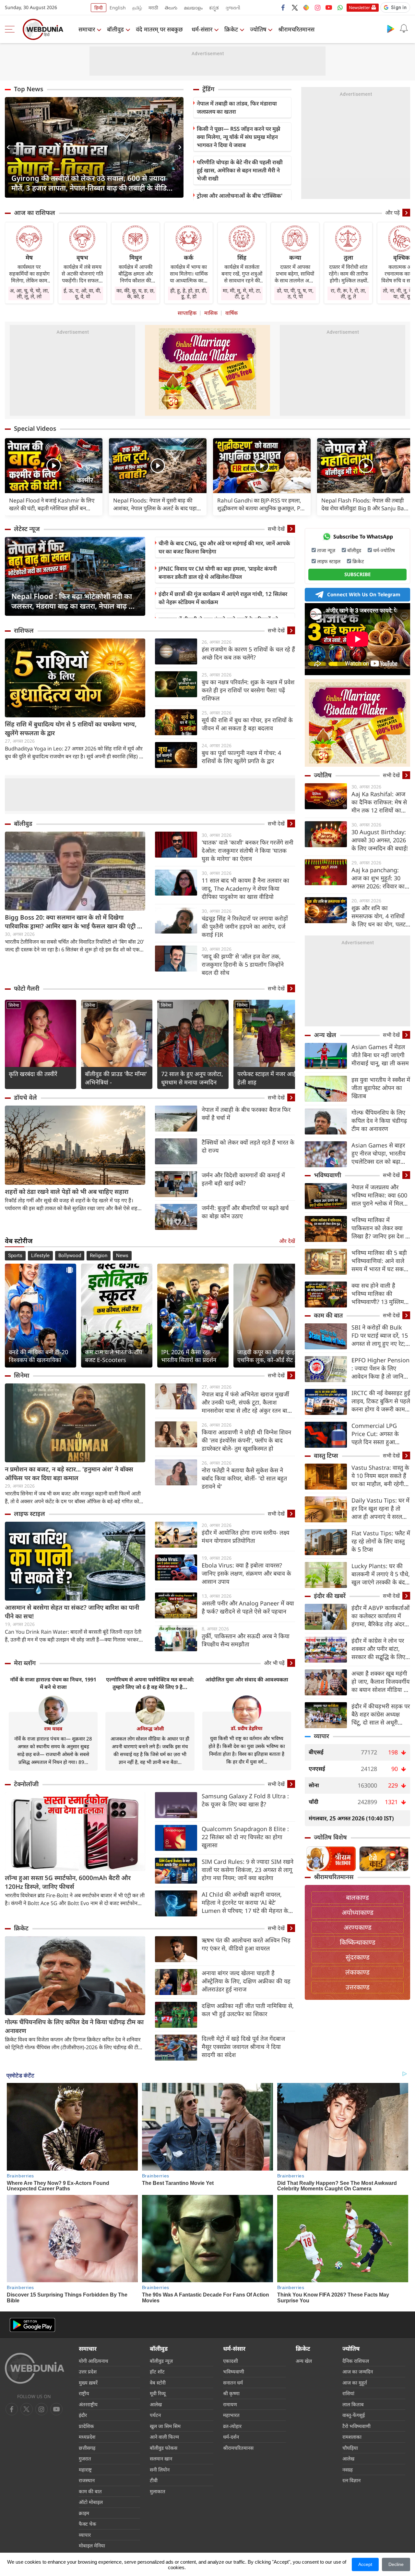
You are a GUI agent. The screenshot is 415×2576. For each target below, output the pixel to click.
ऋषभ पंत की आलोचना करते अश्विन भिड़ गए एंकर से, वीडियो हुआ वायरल (246, 1944)
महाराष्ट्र (85, 2470)
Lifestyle (40, 1256)
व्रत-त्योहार (232, 2426)
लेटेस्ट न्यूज (27, 529)
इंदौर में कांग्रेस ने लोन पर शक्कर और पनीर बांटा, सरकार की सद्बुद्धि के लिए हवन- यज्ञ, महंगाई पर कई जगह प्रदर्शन (379, 1649)
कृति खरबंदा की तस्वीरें (33, 1074)
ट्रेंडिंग (208, 89)
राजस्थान (87, 2480)
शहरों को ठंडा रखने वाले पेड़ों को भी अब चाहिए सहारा (67, 1192)
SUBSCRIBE (357, 574)
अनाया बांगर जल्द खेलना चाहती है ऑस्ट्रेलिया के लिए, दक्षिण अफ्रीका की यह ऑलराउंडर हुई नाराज (246, 1981)
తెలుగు (171, 8)
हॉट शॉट (157, 2372)
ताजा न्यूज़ (326, 550)
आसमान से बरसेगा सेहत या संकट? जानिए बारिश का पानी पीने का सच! (72, 1612)
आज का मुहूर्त (355, 2383)
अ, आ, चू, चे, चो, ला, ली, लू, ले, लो (29, 293)
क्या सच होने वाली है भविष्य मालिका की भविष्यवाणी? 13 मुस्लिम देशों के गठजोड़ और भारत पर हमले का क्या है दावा (379, 1294)
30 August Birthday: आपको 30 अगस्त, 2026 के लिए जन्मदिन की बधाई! (380, 840)
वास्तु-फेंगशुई (354, 2415)
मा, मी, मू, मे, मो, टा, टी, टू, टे (242, 293)
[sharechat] (306, 7)
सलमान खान (161, 2458)
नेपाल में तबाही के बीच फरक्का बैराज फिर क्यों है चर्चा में (246, 1114)
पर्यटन (155, 2415)
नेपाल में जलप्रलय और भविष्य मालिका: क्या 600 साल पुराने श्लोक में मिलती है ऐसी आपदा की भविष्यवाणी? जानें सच (380, 1195)
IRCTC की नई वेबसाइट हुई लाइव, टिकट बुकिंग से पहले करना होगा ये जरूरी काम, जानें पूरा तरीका (381, 1401)
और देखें (287, 1241)
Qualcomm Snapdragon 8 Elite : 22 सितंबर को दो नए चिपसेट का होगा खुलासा (245, 1837)
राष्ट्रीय (84, 2393)
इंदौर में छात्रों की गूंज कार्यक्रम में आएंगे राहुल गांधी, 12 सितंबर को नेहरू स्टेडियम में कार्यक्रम (223, 598)
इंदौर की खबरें (330, 1596)
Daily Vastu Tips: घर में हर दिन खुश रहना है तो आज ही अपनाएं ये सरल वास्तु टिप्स (380, 1509)
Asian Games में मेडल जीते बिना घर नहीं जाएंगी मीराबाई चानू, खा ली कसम (380, 1055)
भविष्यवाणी (327, 1175)
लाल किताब (353, 2404)
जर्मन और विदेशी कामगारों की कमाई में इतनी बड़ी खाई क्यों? (243, 1179)
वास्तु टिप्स (326, 1455)
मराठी (153, 8)
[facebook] (283, 7)
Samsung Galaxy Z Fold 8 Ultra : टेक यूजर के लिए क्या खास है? (245, 1800)
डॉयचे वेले (25, 1097)
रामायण (230, 2404)
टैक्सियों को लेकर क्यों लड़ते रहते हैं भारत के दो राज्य (248, 1146)
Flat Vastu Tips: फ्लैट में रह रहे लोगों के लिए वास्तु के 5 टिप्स (381, 1541)
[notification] (404, 29)
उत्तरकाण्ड (358, 1987)
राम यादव (53, 1728)
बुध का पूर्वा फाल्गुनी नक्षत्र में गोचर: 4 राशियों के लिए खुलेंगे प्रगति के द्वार (241, 757)
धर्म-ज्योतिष (384, 550)
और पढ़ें (392, 213)
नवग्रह (348, 2470)
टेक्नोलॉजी (26, 1784)
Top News (29, 89)
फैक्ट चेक (88, 2524)
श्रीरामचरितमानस (296, 29)
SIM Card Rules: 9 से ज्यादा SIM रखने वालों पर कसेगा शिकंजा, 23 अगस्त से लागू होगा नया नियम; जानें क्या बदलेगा (248, 1870)
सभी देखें (276, 529)
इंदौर (83, 2415)
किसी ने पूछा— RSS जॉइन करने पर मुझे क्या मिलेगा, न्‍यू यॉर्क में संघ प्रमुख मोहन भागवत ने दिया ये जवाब (238, 137)
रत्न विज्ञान (351, 2480)
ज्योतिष (258, 29)
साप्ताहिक (187, 313)
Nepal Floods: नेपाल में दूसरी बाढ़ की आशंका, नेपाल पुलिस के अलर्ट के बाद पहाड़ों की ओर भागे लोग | (157, 504)
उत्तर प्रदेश (88, 2372)
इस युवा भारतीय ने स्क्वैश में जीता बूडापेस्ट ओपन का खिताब (381, 1088)
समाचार (87, 29)
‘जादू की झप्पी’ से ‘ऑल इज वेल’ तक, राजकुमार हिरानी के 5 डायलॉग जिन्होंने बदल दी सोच (243, 964)
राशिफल (24, 630)
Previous (10, 147)
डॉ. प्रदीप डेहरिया (247, 1728)
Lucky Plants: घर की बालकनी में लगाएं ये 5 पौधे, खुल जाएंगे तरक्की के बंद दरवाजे (381, 1574)
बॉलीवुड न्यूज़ (161, 2361)
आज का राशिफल (35, 213)
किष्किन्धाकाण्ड (358, 1942)
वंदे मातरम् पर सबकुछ (159, 29)
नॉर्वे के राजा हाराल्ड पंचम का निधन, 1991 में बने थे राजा (53, 1683)
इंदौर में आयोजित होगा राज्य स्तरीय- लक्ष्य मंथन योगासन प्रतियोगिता (245, 1536)
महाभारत (231, 2415)
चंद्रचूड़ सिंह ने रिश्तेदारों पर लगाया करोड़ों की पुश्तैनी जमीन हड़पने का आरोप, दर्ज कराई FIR (245, 926)
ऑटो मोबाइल (91, 2502)
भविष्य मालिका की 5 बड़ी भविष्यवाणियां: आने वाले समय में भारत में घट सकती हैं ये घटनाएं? (380, 1261)
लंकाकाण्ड (357, 1972)
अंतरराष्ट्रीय (88, 2404)
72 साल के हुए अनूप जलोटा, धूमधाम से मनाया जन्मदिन (192, 1078)
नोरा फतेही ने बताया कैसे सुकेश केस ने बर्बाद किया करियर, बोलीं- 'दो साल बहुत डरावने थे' (244, 1478)
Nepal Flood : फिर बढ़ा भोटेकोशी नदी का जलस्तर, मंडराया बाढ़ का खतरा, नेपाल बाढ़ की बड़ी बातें (74, 601)
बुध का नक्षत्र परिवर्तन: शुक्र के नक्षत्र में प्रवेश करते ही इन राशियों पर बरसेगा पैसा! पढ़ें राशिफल (248, 690)
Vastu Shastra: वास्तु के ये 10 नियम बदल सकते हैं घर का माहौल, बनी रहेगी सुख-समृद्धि (380, 1476)
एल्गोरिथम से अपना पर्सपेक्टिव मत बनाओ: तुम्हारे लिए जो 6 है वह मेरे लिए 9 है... (150, 1683)
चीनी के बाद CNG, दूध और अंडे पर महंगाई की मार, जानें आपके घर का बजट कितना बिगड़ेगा (224, 547)
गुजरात (85, 2458)
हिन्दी (99, 8)
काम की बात (328, 1315)
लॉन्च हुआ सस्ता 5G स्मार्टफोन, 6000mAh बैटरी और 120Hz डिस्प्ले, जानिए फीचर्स (68, 1882)
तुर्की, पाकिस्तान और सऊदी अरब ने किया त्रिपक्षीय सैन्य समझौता (246, 1640)
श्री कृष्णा (231, 2393)
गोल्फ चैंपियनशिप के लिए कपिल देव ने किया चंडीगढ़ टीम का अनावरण (74, 2026)
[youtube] (329, 7)
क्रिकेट (231, 29)
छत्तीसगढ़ (87, 2448)
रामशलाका (352, 2437)
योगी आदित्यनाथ (94, 2361)
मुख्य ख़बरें (88, 2383)
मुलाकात (158, 2491)
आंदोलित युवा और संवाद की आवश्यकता (247, 1679)
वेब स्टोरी (158, 2383)
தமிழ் (137, 8)
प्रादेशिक (86, 2426)
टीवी (154, 2480)
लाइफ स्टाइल (30, 1514)
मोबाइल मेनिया (92, 2545)
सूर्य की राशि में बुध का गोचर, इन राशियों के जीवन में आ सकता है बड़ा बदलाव (247, 724)
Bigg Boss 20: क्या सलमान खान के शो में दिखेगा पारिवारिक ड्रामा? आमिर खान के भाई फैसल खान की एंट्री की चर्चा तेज (74, 922)
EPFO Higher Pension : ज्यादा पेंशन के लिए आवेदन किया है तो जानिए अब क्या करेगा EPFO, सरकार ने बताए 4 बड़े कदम (381, 1368)
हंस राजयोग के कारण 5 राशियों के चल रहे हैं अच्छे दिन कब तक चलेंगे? (248, 653)
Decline (396, 2564)
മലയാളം (193, 8)
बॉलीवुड (115, 29)
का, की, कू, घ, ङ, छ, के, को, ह (136, 293)
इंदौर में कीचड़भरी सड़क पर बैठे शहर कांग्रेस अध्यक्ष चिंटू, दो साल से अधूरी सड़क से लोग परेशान (381, 1714)
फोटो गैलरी (27, 988)
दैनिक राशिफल (356, 2361)
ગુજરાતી (233, 8)
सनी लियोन (160, 2470)
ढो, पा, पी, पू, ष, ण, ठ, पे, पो (295, 293)
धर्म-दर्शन (231, 2437)
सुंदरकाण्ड (358, 1957)
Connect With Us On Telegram (364, 594)
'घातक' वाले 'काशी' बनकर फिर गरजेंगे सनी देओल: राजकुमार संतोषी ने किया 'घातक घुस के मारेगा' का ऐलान (248, 850)
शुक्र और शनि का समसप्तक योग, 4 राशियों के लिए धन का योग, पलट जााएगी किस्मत (379, 916)
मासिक (211, 313)
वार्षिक (231, 313)
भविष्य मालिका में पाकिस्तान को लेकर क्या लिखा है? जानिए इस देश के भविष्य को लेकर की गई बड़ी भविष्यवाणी (381, 1228)
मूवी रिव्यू (158, 2393)
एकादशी (231, 2361)
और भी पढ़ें (274, 1663)
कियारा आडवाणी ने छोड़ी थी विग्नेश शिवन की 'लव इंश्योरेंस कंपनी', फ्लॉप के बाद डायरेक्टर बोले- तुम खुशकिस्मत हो (246, 1440)
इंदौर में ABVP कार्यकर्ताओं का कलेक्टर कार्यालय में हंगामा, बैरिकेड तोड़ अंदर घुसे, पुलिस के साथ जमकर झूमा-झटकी (380, 1616)
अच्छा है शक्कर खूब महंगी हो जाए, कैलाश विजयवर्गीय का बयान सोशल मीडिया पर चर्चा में (380, 1682)
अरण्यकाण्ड (358, 1927)
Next (179, 147)
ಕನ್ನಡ (214, 8)
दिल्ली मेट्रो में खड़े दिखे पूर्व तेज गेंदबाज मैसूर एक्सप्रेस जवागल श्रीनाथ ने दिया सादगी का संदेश (243, 2047)
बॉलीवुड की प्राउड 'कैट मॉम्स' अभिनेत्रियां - (116, 1078)
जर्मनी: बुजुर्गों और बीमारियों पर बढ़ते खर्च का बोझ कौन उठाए (245, 1212)
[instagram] (317, 7)
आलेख (156, 2404)
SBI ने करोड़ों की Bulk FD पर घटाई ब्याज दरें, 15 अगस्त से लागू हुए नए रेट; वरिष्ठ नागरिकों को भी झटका (380, 1336)
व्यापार (321, 1736)
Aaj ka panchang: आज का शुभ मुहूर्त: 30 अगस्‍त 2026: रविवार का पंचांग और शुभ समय (378, 878)
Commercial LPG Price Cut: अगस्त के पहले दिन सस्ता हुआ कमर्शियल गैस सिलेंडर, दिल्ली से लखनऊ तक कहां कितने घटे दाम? (380, 1434)
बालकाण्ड (357, 1897)
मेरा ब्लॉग (25, 1663)
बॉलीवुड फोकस (164, 2448)
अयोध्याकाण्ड (358, 1912)
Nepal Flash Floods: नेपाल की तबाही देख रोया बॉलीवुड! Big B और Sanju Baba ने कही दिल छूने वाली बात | (366, 504)
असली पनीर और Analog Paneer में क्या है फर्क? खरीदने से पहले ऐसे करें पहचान (248, 1607)
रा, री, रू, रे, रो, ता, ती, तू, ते (348, 293)
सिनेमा (14, 1005)
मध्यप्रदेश (87, 2437)
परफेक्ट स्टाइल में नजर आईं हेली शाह (267, 1078)
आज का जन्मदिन (358, 2372)
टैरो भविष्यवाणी (356, 2426)
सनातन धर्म (233, 2383)
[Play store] (391, 29)
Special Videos (35, 428)
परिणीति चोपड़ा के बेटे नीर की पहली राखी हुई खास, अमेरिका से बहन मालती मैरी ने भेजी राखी (240, 170)
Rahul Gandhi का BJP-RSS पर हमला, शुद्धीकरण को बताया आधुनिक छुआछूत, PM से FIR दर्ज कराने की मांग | (261, 504)
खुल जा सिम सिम (165, 2426)
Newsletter (359, 7)
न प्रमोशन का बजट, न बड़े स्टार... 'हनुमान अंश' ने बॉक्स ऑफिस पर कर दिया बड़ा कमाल (69, 1474)
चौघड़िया (350, 2448)
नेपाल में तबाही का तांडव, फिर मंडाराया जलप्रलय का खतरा (237, 107)
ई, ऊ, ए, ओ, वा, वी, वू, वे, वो (82, 293)
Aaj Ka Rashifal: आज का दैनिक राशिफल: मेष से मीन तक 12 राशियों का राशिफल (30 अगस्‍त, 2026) (379, 802)
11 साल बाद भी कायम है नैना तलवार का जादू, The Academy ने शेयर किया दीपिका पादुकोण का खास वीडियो (245, 888)
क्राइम (84, 2513)
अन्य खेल (325, 1035)
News (122, 1256)
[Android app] (32, 2325)
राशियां (348, 2393)
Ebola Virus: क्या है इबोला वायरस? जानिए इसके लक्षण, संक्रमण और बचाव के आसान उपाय (246, 1573)
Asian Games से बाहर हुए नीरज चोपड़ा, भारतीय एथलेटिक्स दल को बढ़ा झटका (378, 1153)
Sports (15, 1256)
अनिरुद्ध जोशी (150, 1728)
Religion (99, 1256)
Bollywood (70, 1256)
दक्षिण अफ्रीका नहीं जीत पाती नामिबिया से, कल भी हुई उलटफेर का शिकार (248, 2010)
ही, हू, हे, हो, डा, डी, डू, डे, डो (189, 293)
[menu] (11, 29)
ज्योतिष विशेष (330, 1837)
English (118, 8)
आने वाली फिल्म (164, 2437)
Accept (365, 2564)
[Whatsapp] (340, 7)
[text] (54, 466)
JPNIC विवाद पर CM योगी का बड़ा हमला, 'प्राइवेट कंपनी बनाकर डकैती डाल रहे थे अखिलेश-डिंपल (218, 573)
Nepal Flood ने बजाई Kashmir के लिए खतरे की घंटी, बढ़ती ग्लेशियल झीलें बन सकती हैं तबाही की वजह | (52, 504)
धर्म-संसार (202, 29)
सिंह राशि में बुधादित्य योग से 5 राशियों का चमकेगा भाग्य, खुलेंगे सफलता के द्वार (71, 729)
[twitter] (295, 7)
